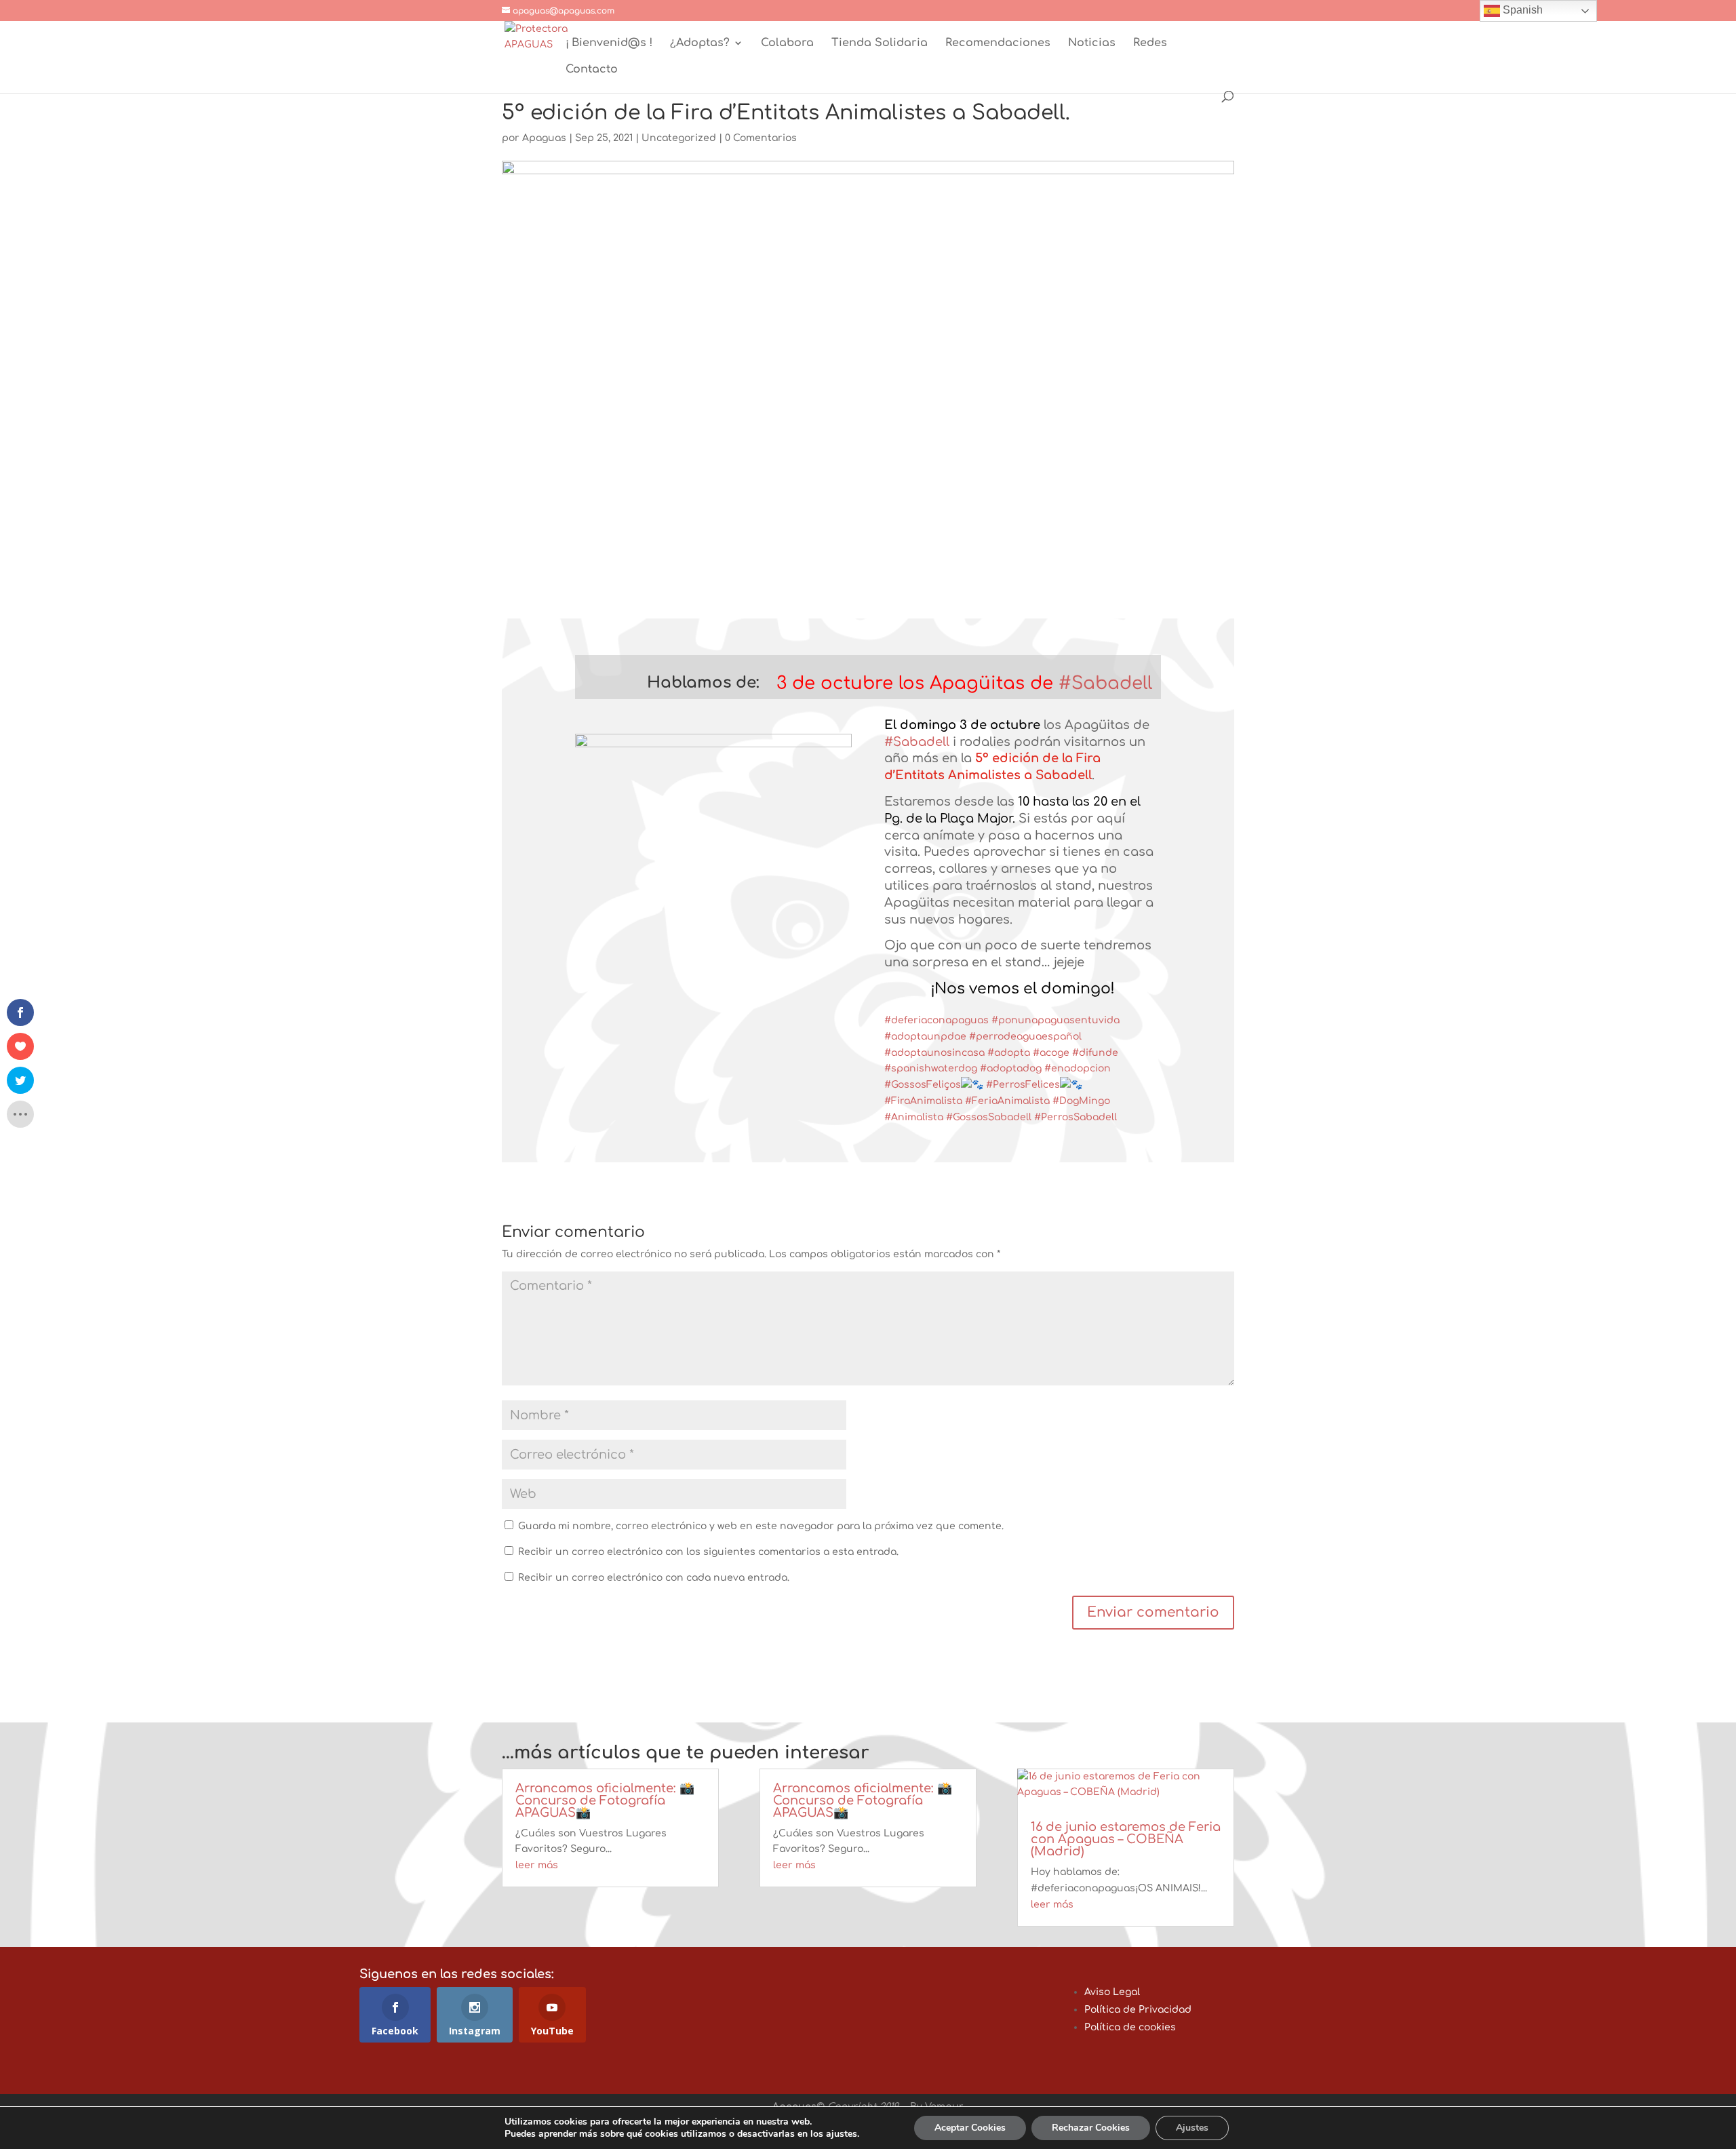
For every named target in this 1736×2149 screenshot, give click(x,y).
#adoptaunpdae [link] (925, 1037)
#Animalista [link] (914, 1117)
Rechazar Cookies (1091, 2128)
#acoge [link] (1051, 1053)
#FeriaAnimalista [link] (1007, 1101)
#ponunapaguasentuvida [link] (1056, 1020)
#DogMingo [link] (1081, 1101)
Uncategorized (679, 138)
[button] (667, 686)
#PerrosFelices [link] (1023, 1085)
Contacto (592, 70)
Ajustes (1192, 2128)
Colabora (787, 43)
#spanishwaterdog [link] (931, 1068)
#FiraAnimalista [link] (923, 1101)
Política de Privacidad (1138, 2010)
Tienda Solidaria (880, 43)
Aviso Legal (1112, 1992)
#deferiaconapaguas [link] (936, 1020)
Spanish (1521, 10)
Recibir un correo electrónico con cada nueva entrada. (654, 1578)
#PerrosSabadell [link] (1076, 1117)
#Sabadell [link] (1105, 683)
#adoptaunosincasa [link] (934, 1053)
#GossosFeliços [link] (923, 1085)
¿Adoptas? (700, 43)
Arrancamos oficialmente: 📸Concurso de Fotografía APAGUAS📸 (605, 1800)
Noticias (1092, 43)
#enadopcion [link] (1078, 1068)
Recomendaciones (998, 43)
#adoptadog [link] (1011, 1068)
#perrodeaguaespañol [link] (1025, 1037)
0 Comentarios (761, 138)
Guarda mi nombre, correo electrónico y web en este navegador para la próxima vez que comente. (761, 1526)
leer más (537, 1865)
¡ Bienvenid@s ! (609, 43)
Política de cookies (1130, 2027)
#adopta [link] (1009, 1053)
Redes (1150, 43)
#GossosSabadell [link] (989, 1117)
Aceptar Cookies (970, 2128)
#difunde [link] (1095, 1053)
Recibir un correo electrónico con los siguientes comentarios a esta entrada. (708, 1552)
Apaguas (544, 138)
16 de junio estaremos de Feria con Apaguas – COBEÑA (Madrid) (1126, 1839)
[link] (918, 683)
